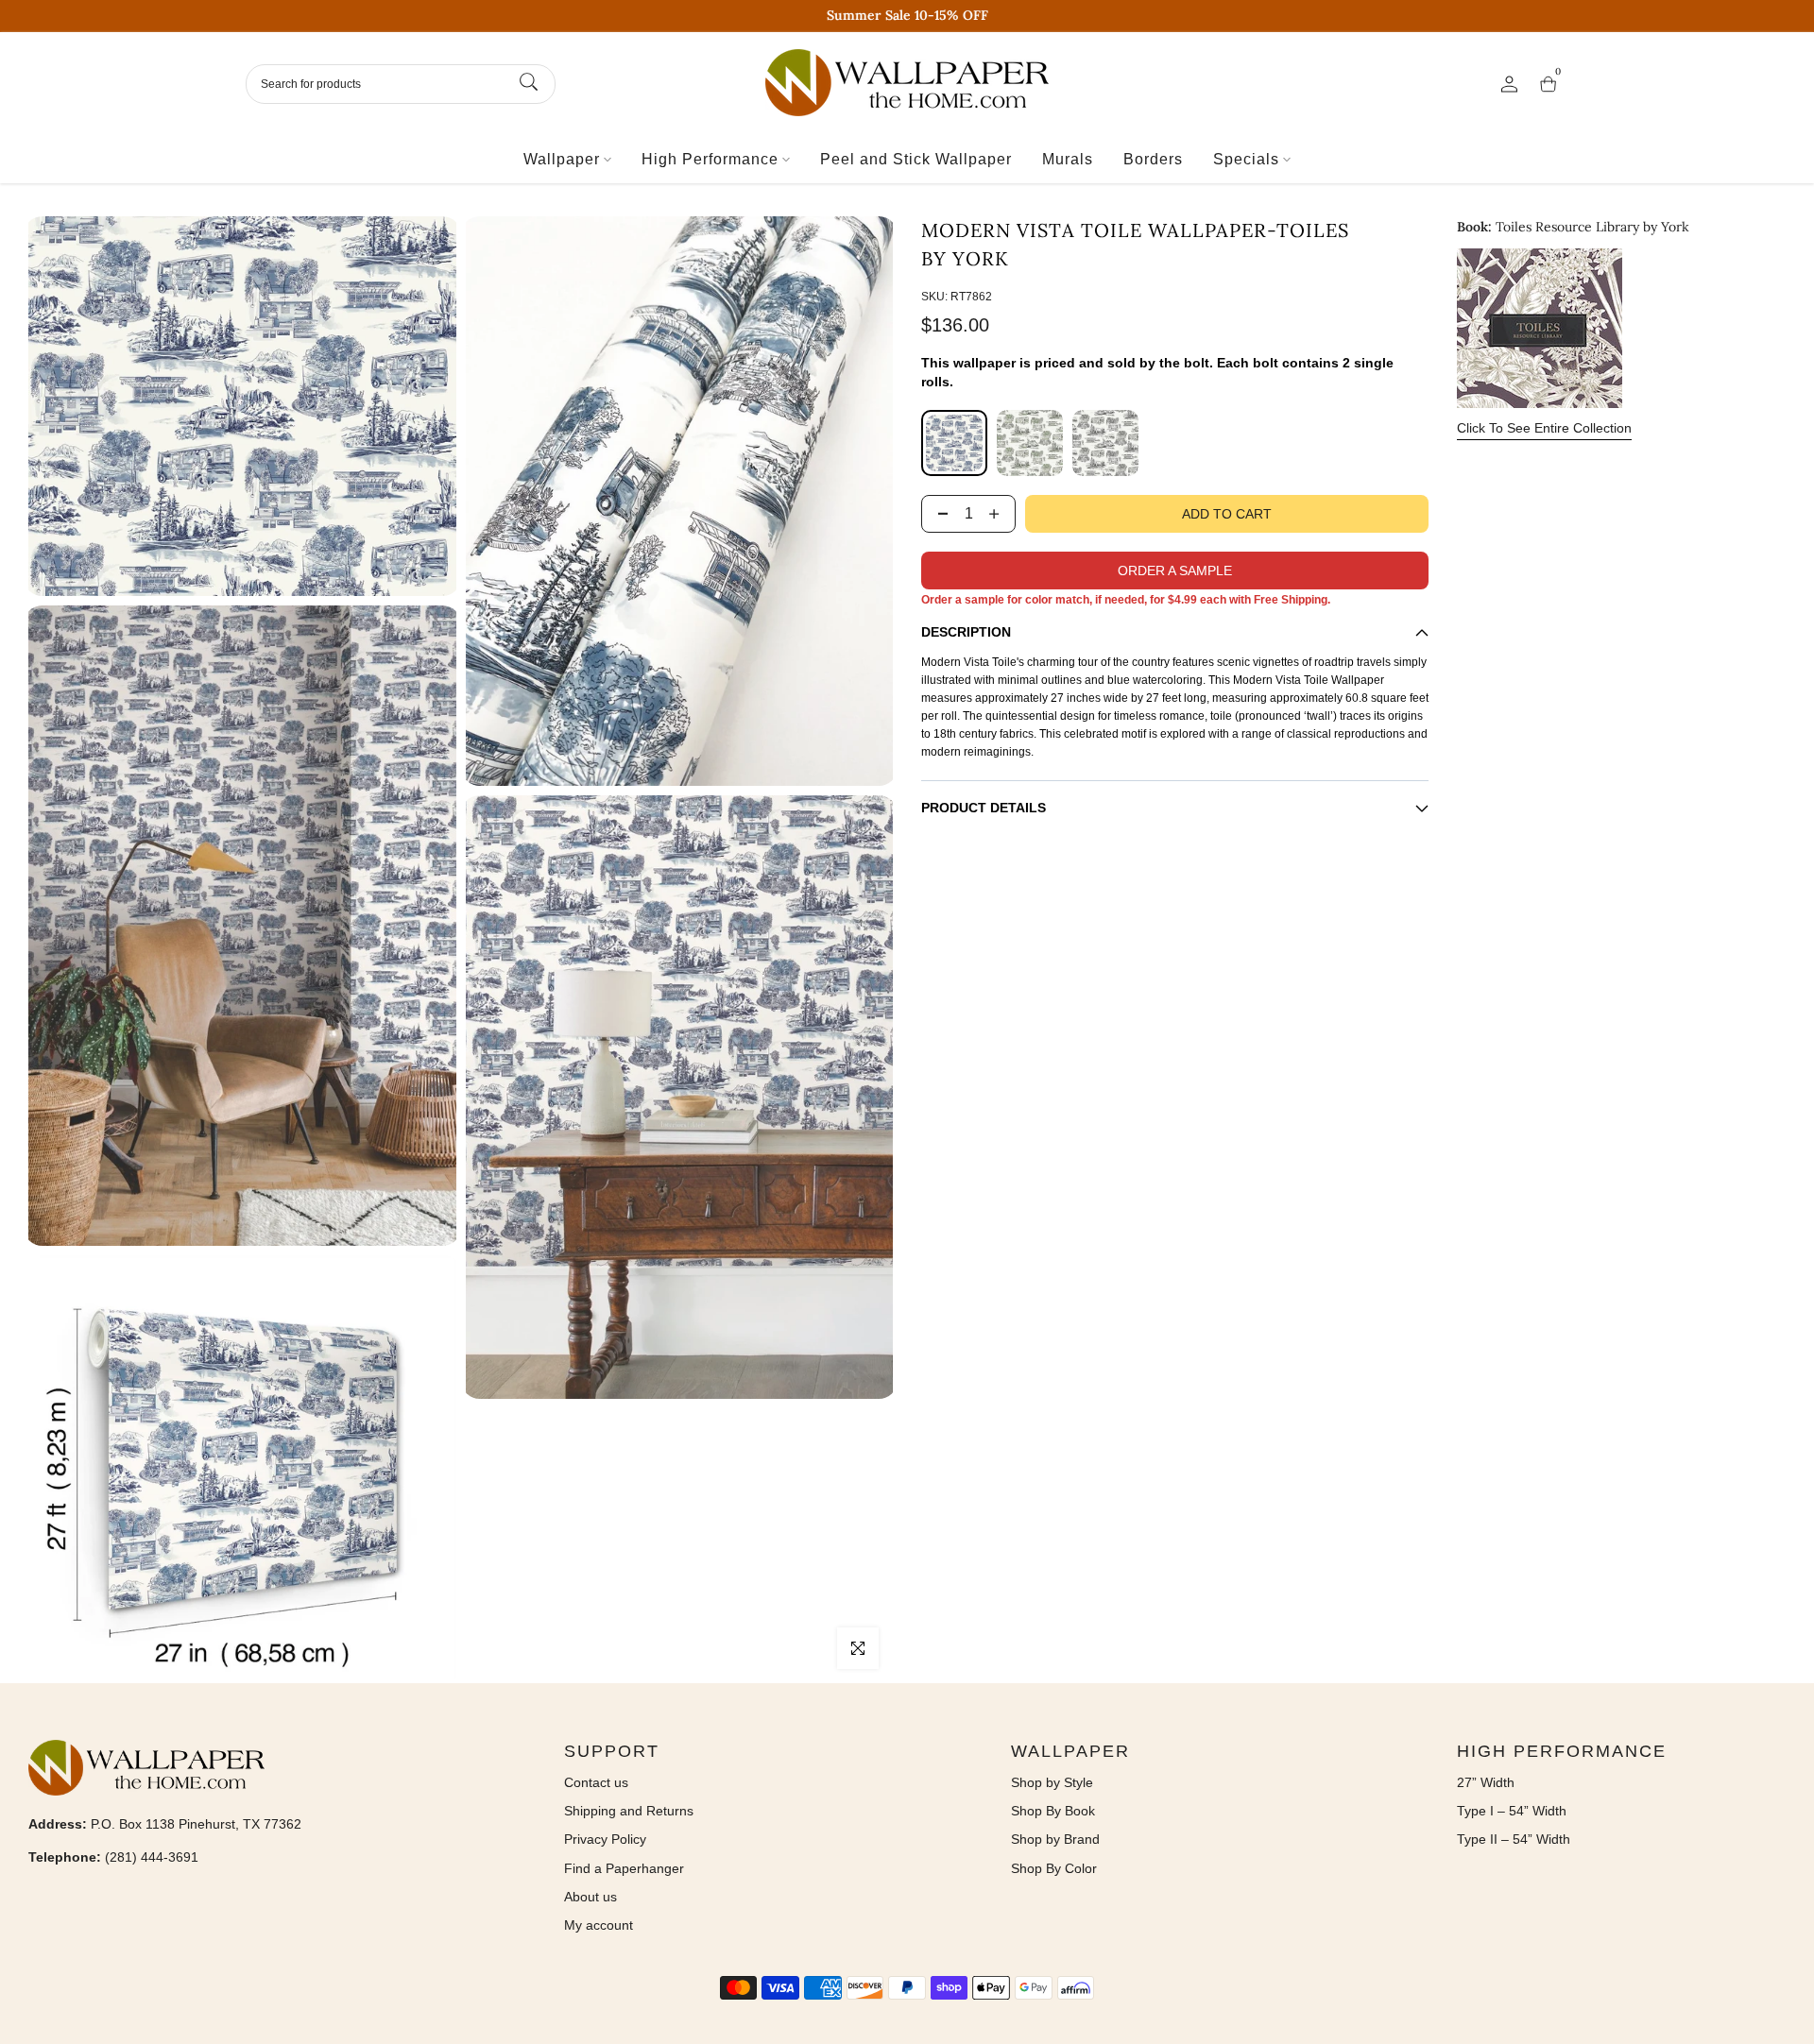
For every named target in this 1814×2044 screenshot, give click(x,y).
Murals (1068, 159)
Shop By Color (1054, 1868)
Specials (1246, 159)
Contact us (596, 1782)
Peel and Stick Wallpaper (916, 159)
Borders (1153, 159)
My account (599, 1925)
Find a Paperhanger (624, 1868)
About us (590, 1897)
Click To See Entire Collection (1544, 428)
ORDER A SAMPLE (1175, 571)
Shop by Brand (1055, 1839)
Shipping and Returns (629, 1811)
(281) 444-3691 (152, 1857)
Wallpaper (562, 159)
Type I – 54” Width (1512, 1811)
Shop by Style (1052, 1782)
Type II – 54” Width (1514, 1839)
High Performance (710, 159)
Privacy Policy (605, 1839)
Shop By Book (1053, 1811)
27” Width (1486, 1782)
